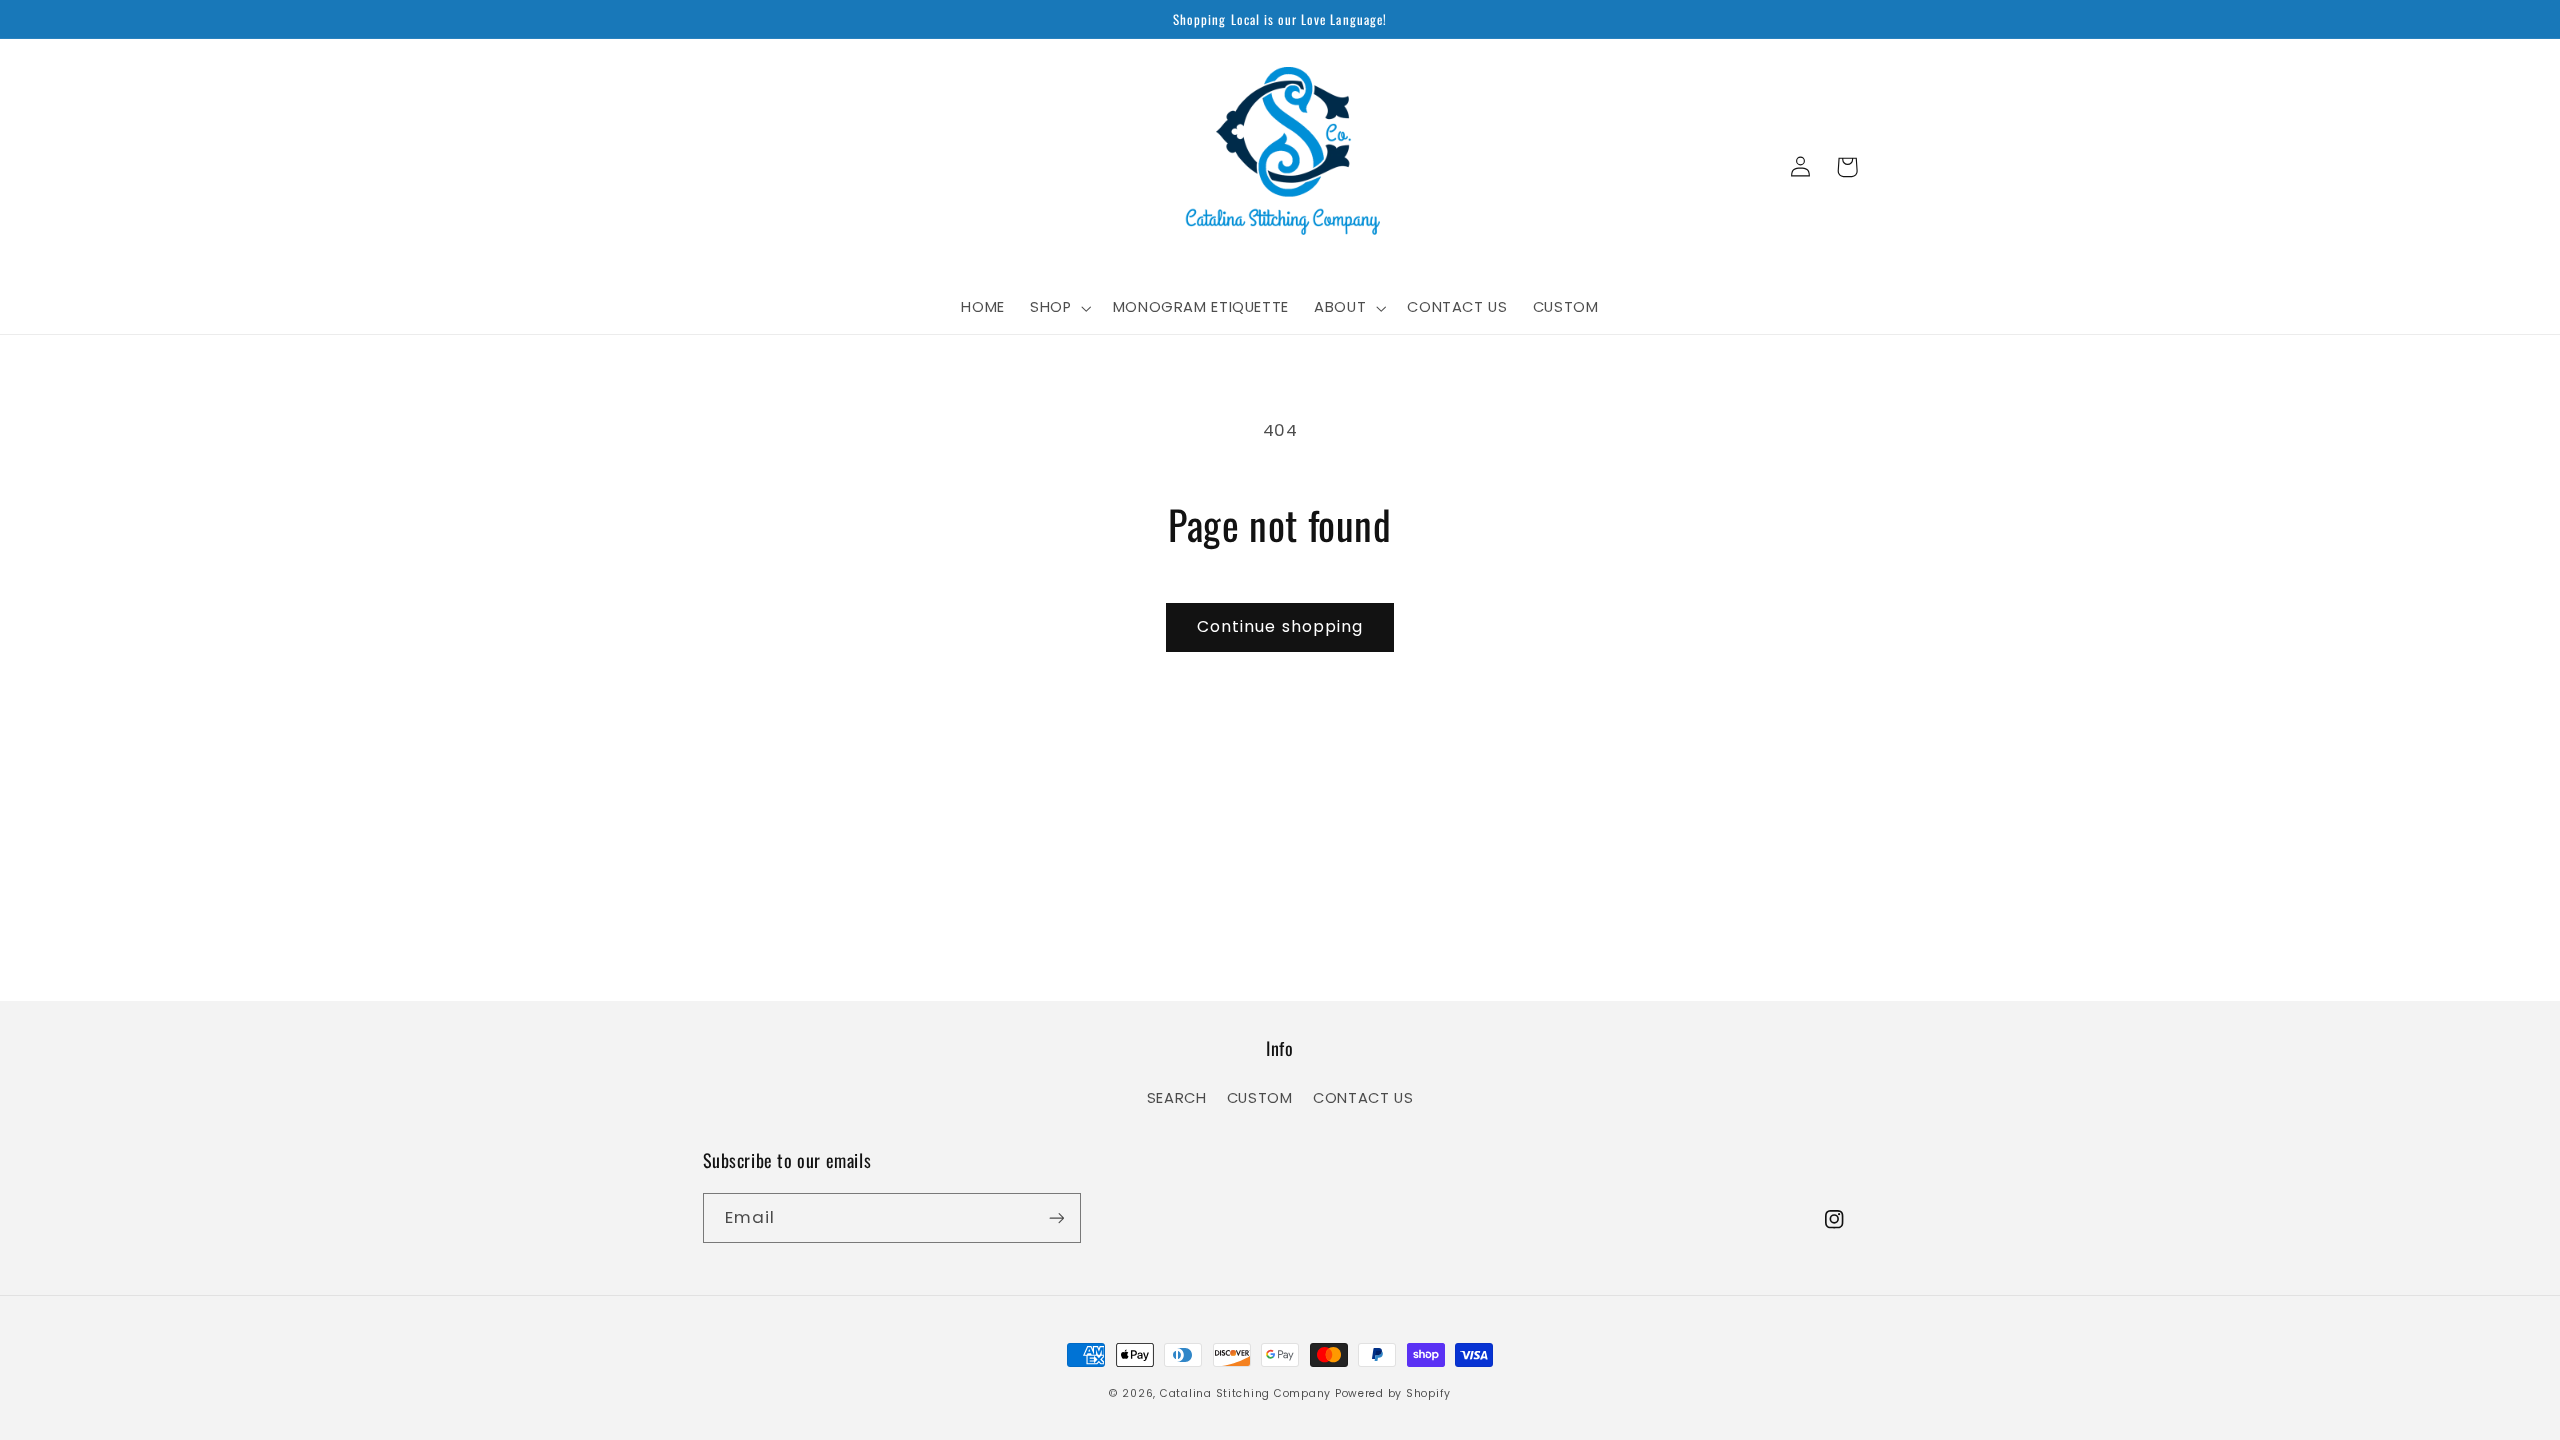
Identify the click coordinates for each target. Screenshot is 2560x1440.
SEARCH (1177, 1098)
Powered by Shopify (1393, 1393)
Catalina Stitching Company (1245, 1393)
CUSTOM (1260, 1098)
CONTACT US (1363, 1098)
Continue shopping (1280, 626)
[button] (1059, 308)
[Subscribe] (1056, 1217)
